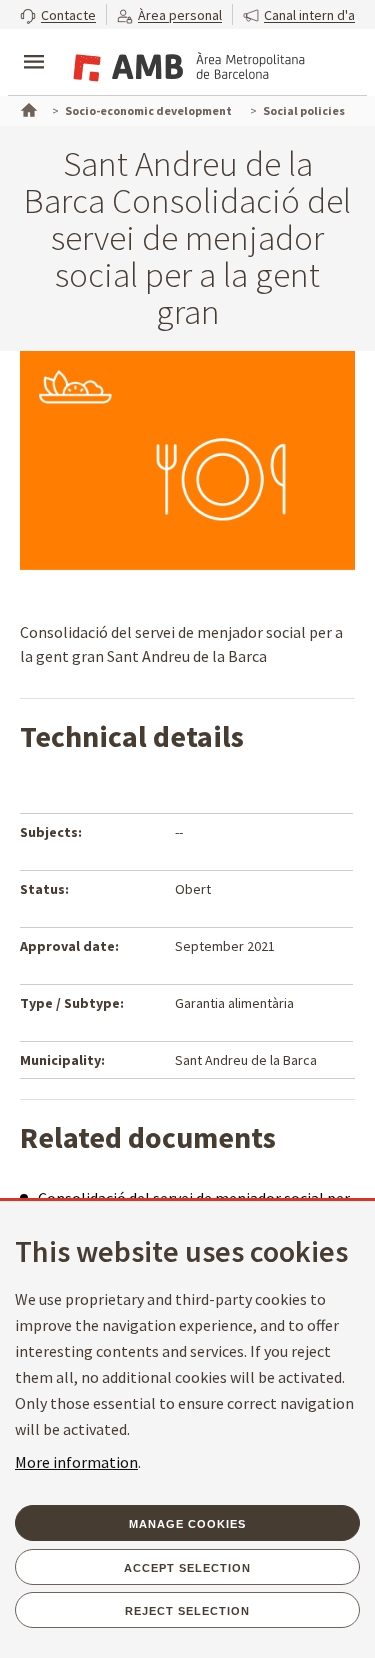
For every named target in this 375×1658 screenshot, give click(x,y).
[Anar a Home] (27, 108)
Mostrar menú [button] (34, 45)
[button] (58, 14)
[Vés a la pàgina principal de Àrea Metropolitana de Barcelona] (186, 64)
